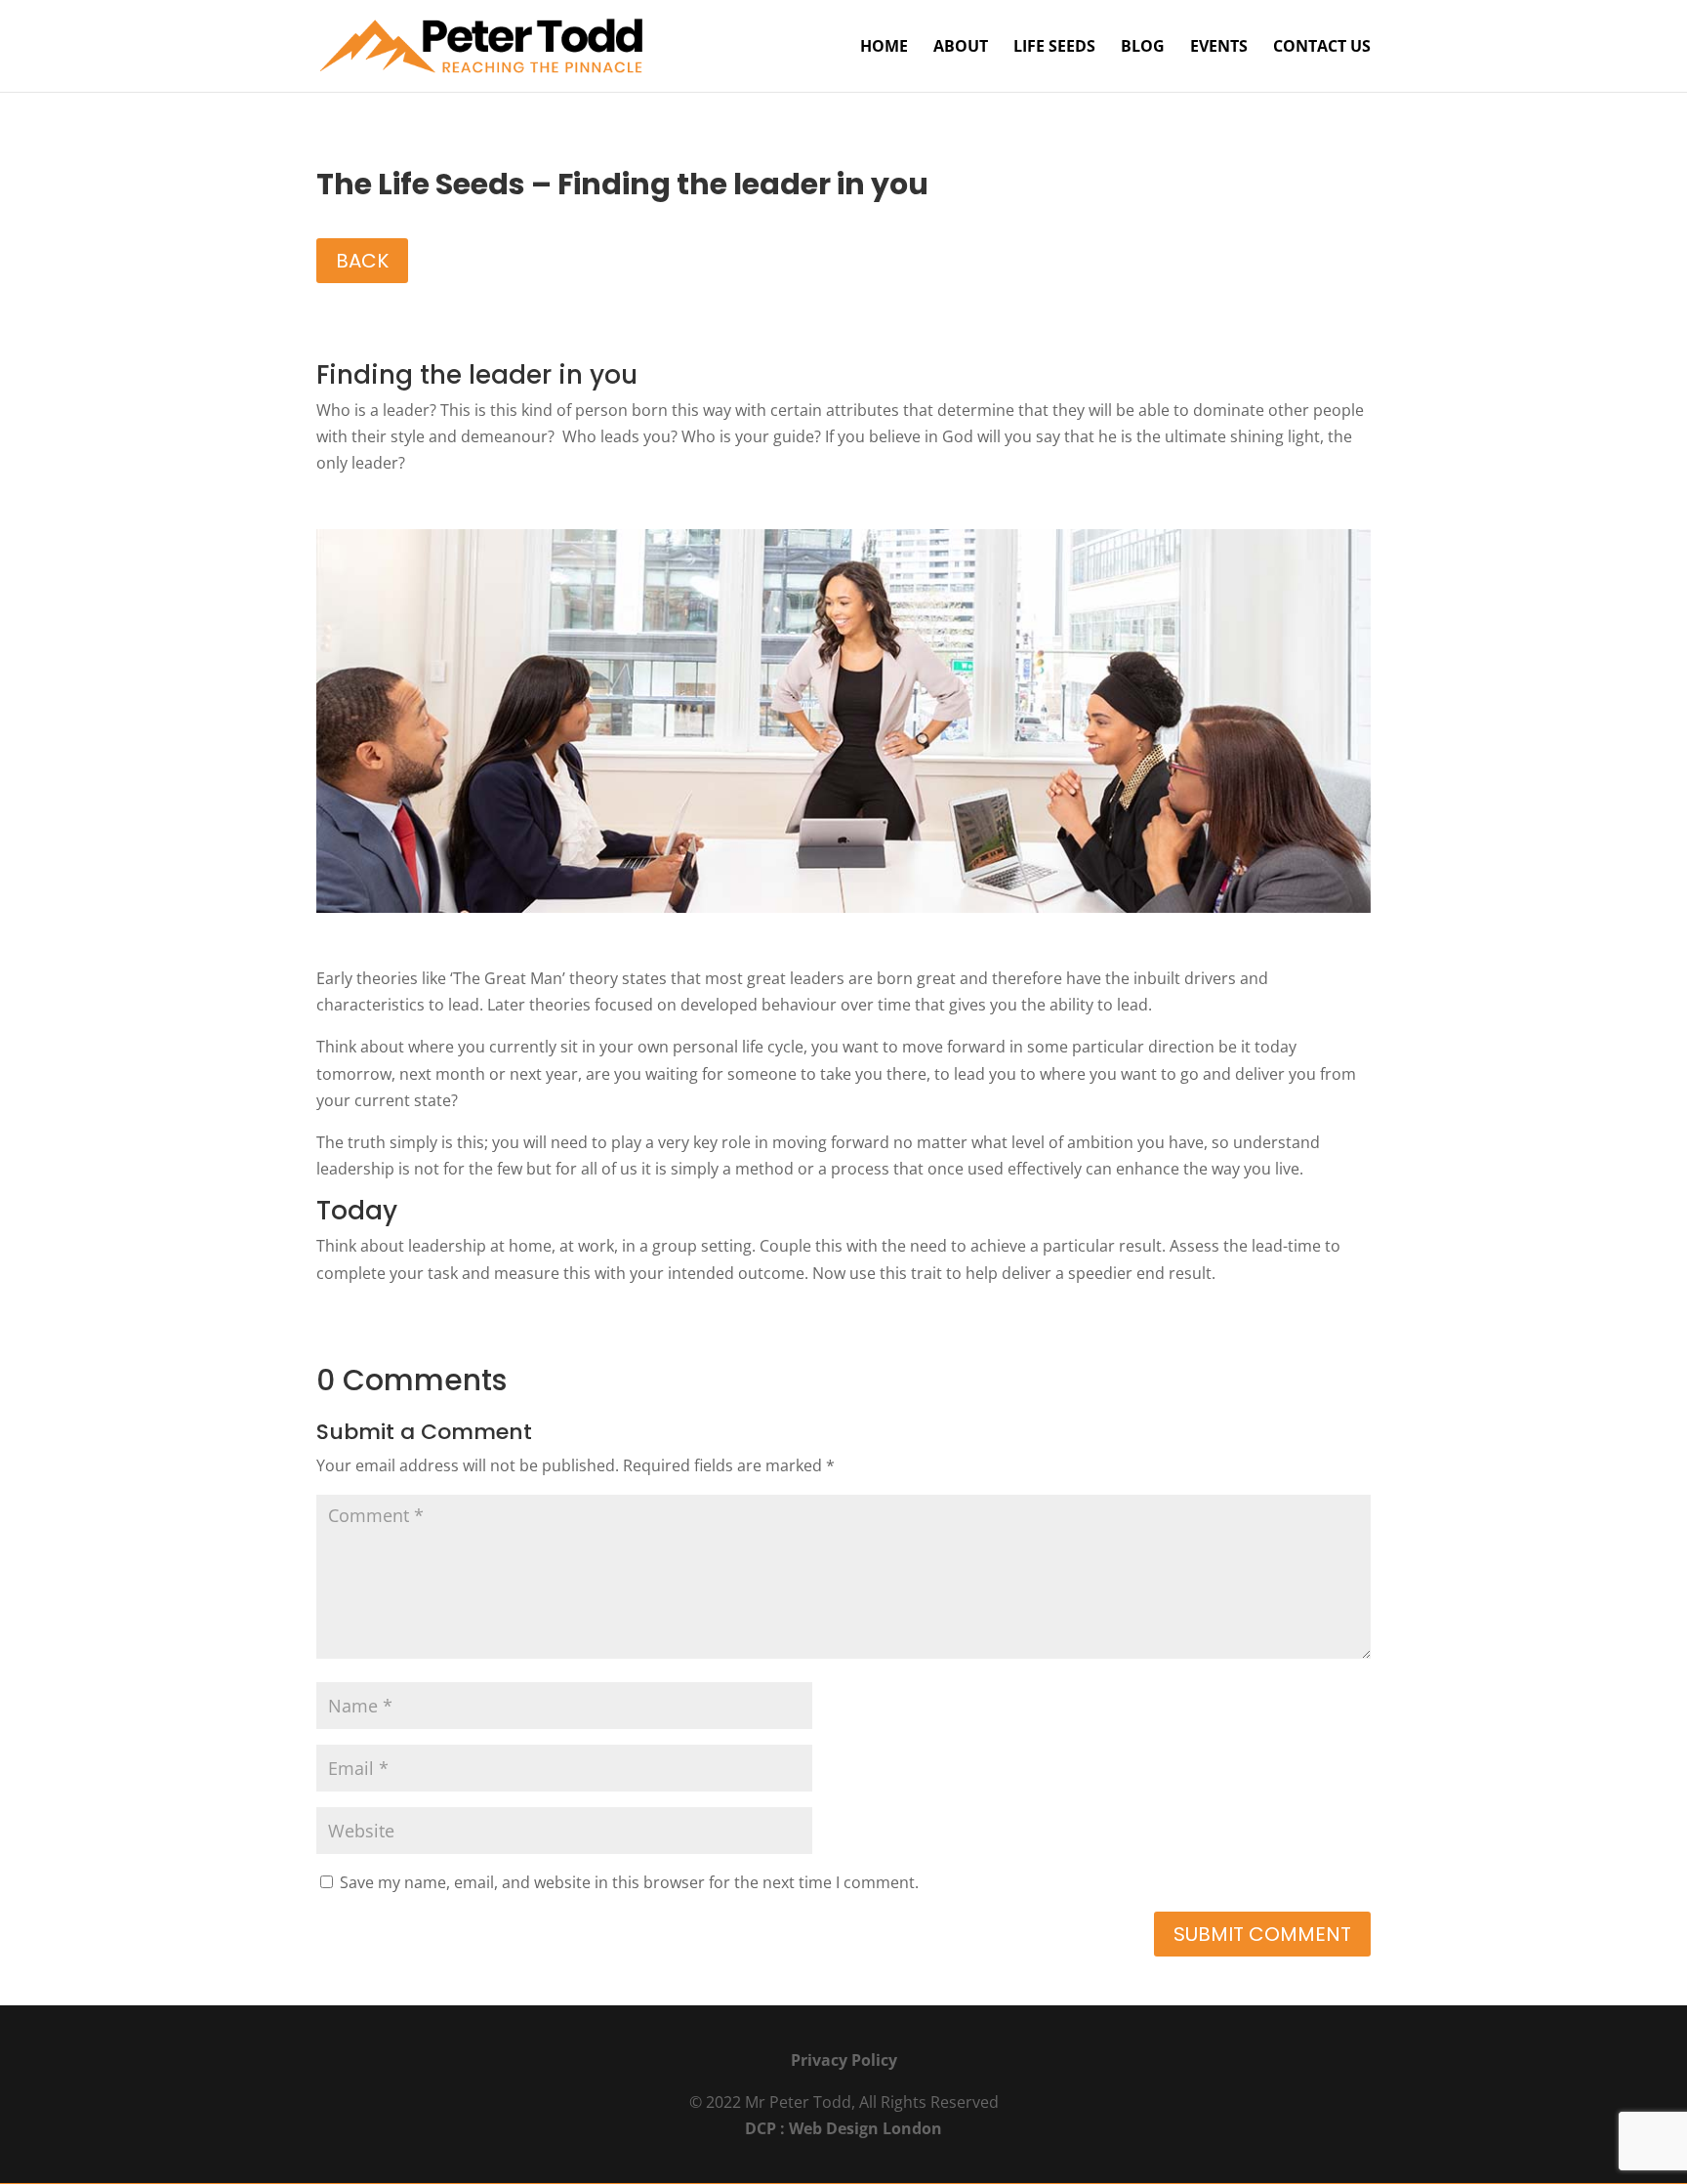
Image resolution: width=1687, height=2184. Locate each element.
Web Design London (865, 2128)
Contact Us (1322, 48)
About (961, 48)
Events (1219, 48)
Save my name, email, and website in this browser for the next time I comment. (629, 1882)
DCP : (767, 2128)
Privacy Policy (844, 2060)
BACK (362, 261)
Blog (1143, 48)
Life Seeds (1054, 48)
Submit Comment (1262, 1934)
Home (884, 48)
